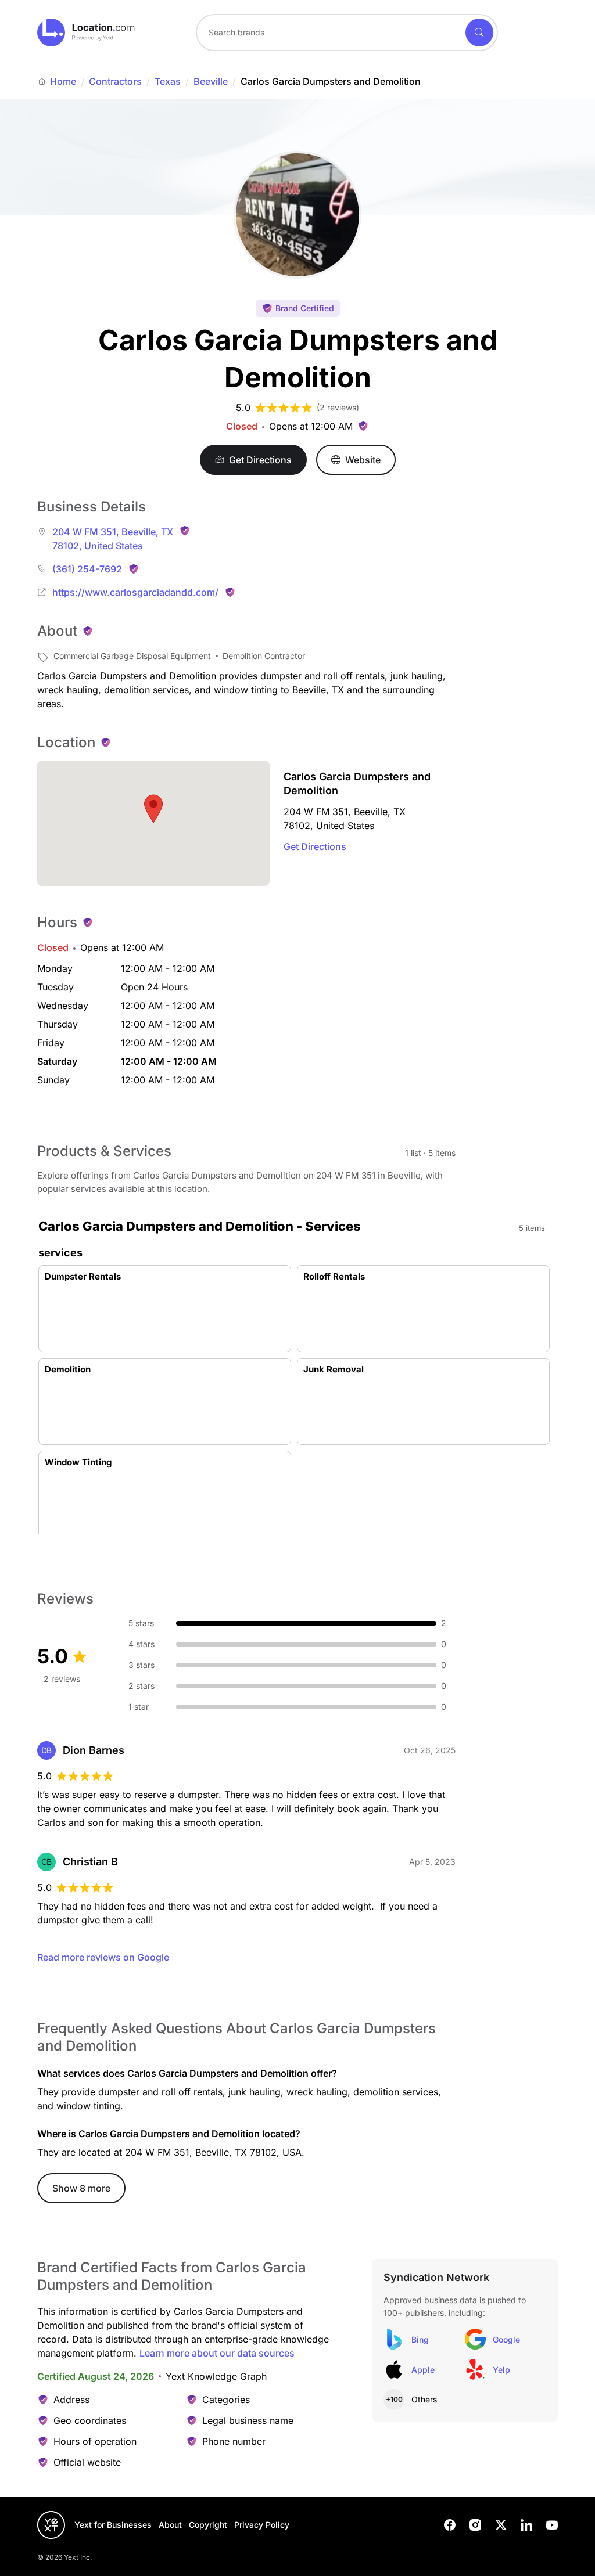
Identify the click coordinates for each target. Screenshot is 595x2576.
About (170, 2525)
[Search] (479, 33)
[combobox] (347, 33)
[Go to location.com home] (86, 33)
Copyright (208, 2525)
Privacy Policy (262, 2525)
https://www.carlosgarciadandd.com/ (135, 592)
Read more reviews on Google (103, 1957)
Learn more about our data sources (217, 2353)
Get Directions (315, 846)
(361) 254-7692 (87, 569)
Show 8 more (81, 2188)
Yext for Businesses (113, 2525)
